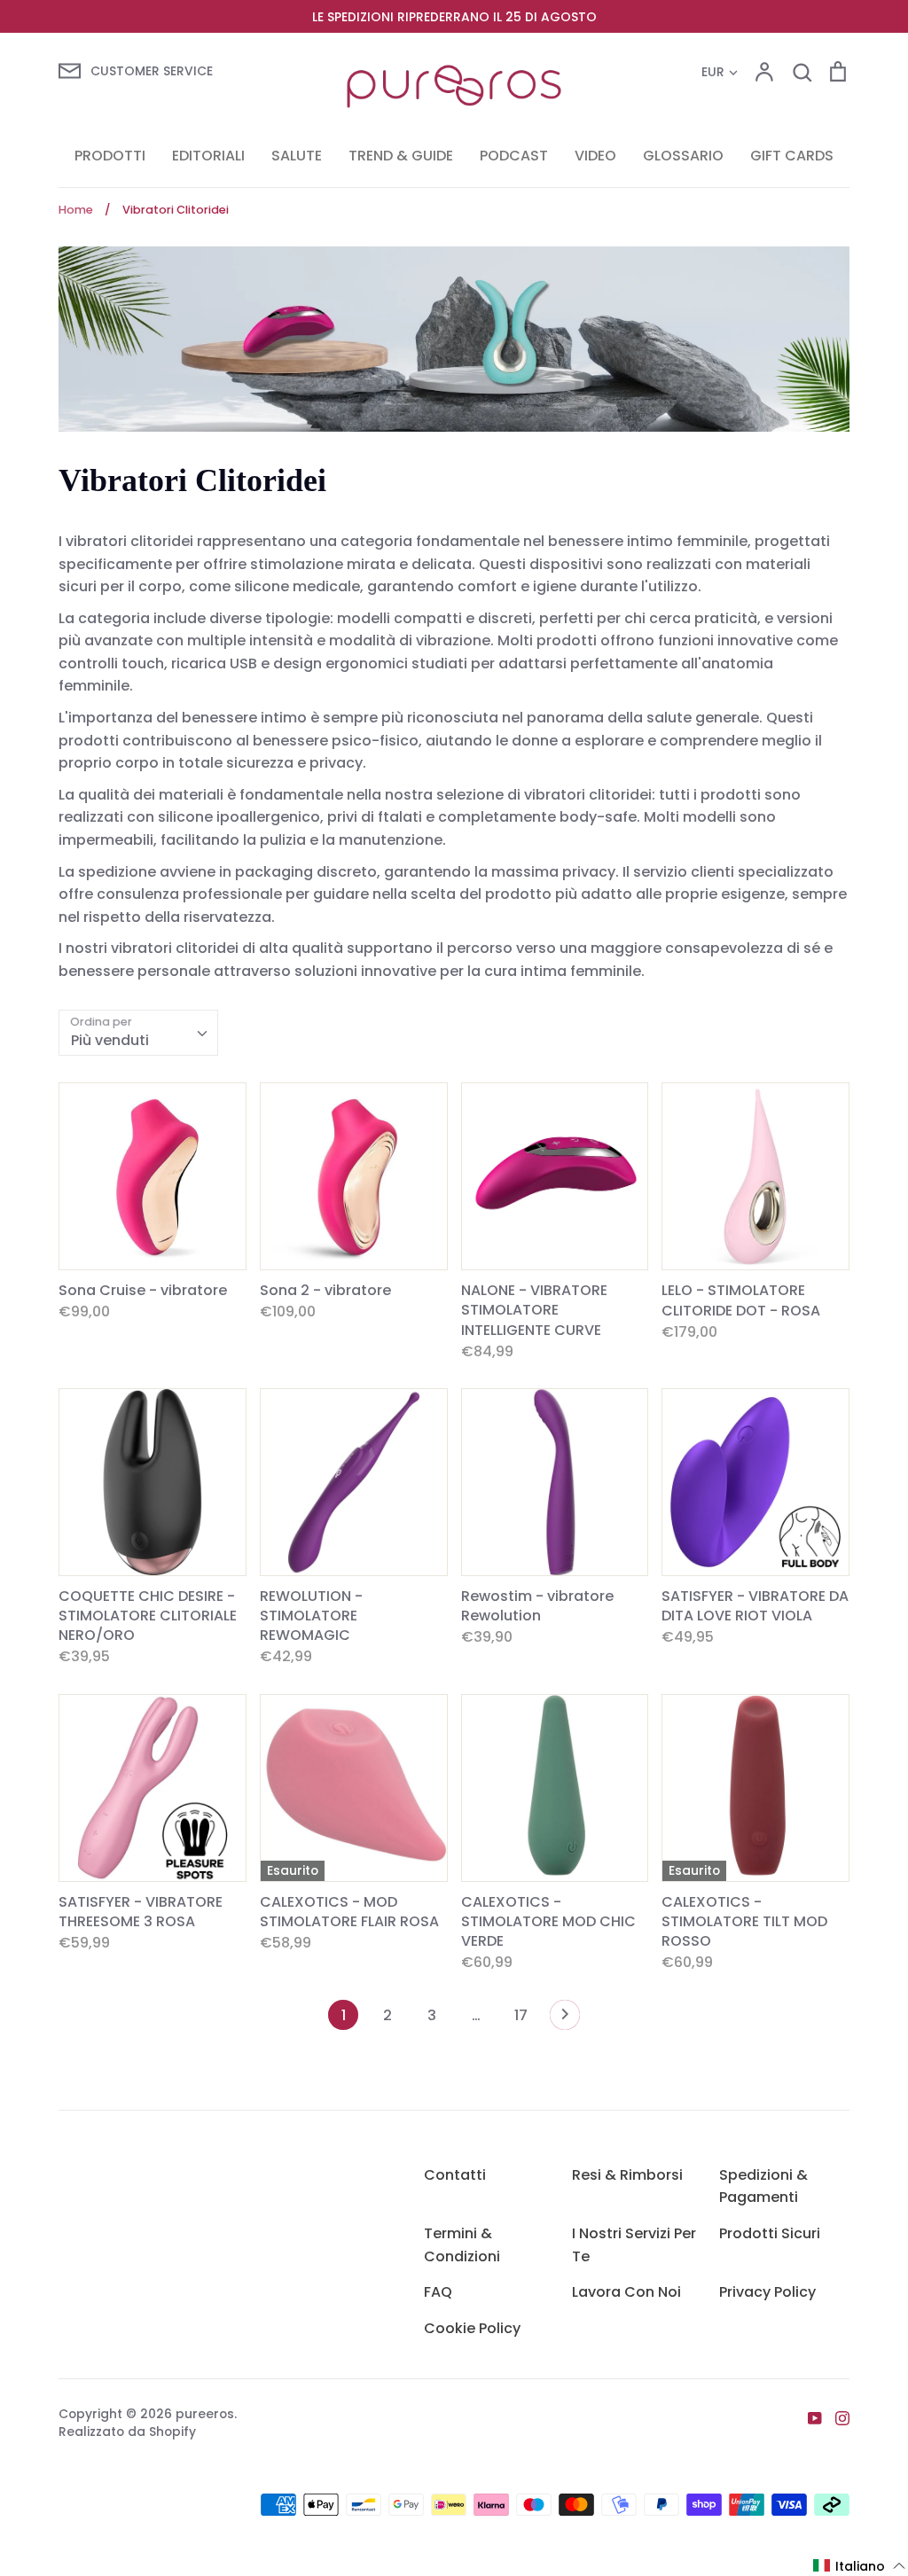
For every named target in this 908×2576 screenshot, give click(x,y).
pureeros (205, 2414)
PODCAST (514, 156)
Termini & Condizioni (462, 2245)
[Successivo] (565, 2019)
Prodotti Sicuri (770, 2233)
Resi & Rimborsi (627, 2175)
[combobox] (138, 1033)
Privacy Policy (767, 2292)
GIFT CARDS (792, 156)
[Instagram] (836, 2417)
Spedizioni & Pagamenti (763, 2186)
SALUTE (297, 156)
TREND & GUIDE (401, 156)
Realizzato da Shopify (127, 2432)
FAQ (438, 2292)
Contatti (455, 2175)
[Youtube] (808, 2417)
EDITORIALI (208, 156)
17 (521, 2015)
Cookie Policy (472, 2328)
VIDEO (595, 156)
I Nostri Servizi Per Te (634, 2245)
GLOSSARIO (683, 156)
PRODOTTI (110, 156)
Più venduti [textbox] (110, 1040)
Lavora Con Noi (626, 2292)
